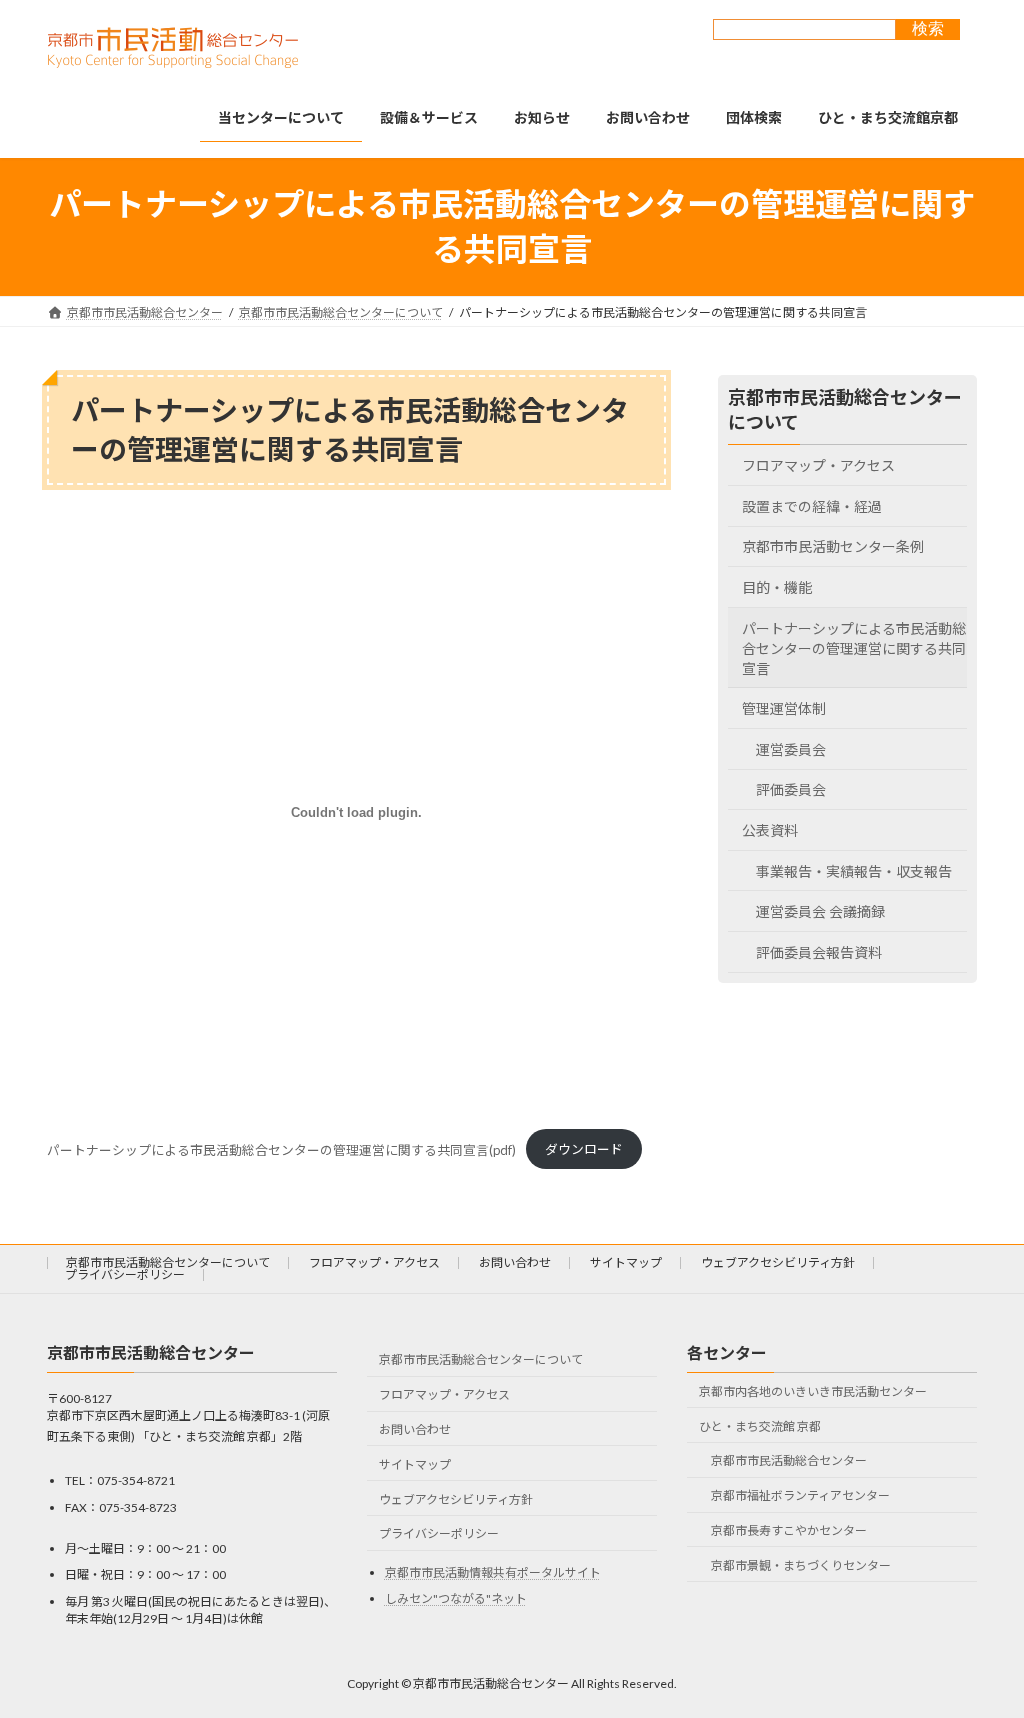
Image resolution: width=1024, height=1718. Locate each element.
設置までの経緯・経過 (812, 505)
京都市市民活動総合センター (789, 1460)
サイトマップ (626, 1262)
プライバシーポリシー (125, 1274)
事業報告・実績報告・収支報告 (854, 870)
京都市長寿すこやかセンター (789, 1530)
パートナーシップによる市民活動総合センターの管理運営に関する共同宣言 (854, 647)
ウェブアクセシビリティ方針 (778, 1262)
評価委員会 (791, 789)
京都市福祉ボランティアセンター (800, 1495)
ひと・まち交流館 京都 (760, 1426)
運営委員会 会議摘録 (820, 911)
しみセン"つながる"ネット (456, 1598)
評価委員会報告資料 (819, 951)
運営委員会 (791, 748)
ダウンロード (584, 1149)
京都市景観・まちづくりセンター (801, 1565)
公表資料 (770, 830)
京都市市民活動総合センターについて (168, 1262)
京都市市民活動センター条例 (833, 546)
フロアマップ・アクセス (818, 465)
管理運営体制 (784, 708)
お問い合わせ (515, 1262)
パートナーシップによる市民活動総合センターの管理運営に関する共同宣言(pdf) (281, 1149)
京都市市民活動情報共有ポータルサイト (493, 1572)
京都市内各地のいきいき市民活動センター (813, 1391)
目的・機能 (777, 587)
